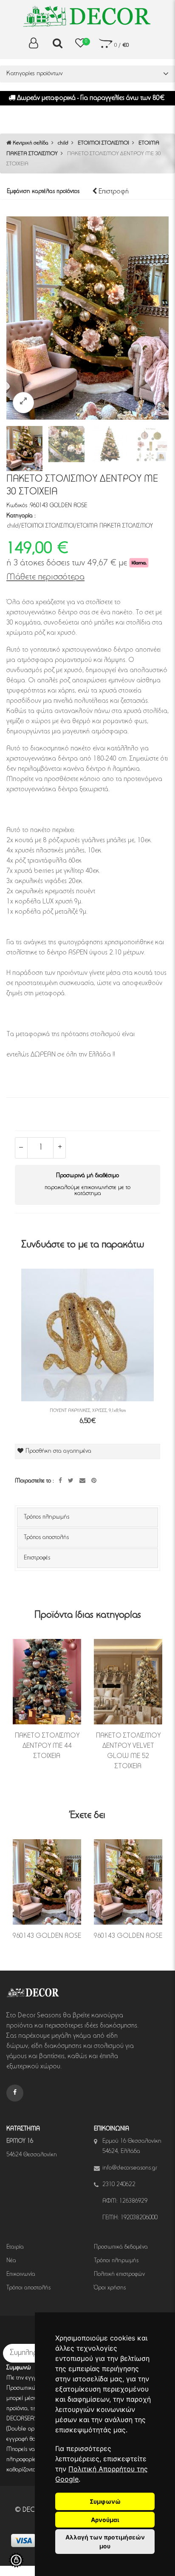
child (63, 143)
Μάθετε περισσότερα (45, 577)
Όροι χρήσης (110, 2288)
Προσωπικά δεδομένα (121, 2247)
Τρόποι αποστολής (28, 2288)
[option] (87, 318)
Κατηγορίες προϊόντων (35, 74)
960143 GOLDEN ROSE (47, 1936)
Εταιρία (15, 2247)
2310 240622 (119, 2185)
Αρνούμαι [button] (105, 2520)
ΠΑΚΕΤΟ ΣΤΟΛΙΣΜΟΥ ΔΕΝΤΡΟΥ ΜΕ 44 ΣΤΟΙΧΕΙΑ (47, 1746)
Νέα (11, 2261)
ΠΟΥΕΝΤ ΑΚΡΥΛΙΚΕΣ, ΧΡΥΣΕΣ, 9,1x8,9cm (88, 1411)
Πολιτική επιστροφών (119, 2275)
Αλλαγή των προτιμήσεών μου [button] (105, 2542)
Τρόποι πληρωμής (116, 2261)
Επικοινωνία (21, 2275)
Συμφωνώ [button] (105, 2501)
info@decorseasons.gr (130, 2168)
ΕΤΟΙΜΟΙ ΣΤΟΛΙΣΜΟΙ (103, 143)
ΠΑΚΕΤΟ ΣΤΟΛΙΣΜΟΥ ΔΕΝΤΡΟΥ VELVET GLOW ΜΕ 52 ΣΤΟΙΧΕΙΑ (128, 1751)
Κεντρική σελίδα (30, 143)
